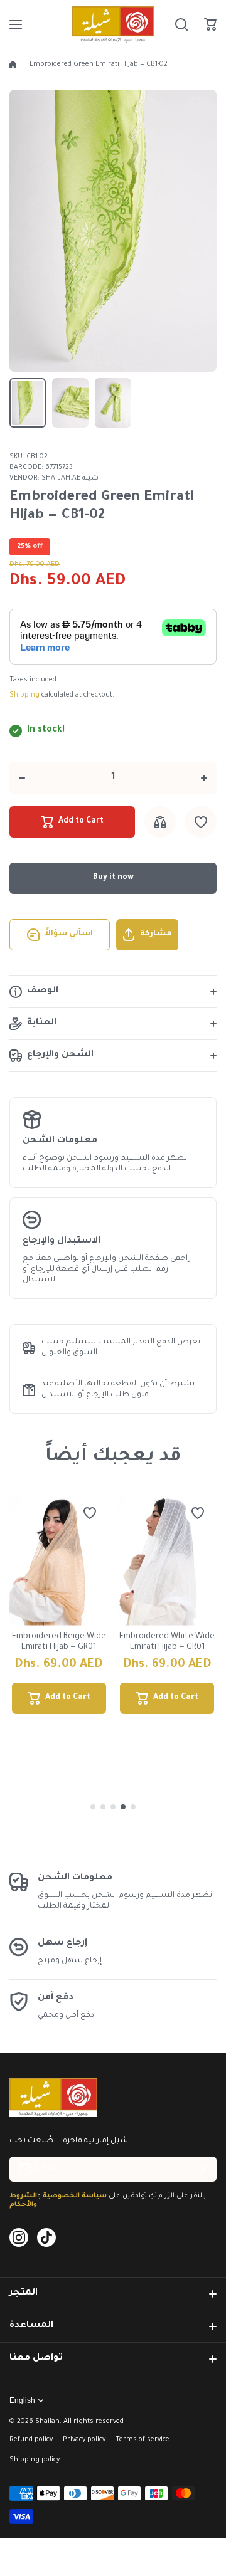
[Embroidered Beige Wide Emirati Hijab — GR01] (59, 1560)
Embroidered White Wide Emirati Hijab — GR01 (167, 1642)
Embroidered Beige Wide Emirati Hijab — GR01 (59, 1642)
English (22, 2400)
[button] (210, 24)
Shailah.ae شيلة (70, 478)
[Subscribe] (201, 2169)
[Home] (13, 65)
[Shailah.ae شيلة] (113, 24)
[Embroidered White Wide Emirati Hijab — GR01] (168, 1560)
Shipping (24, 695)
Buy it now (113, 878)
